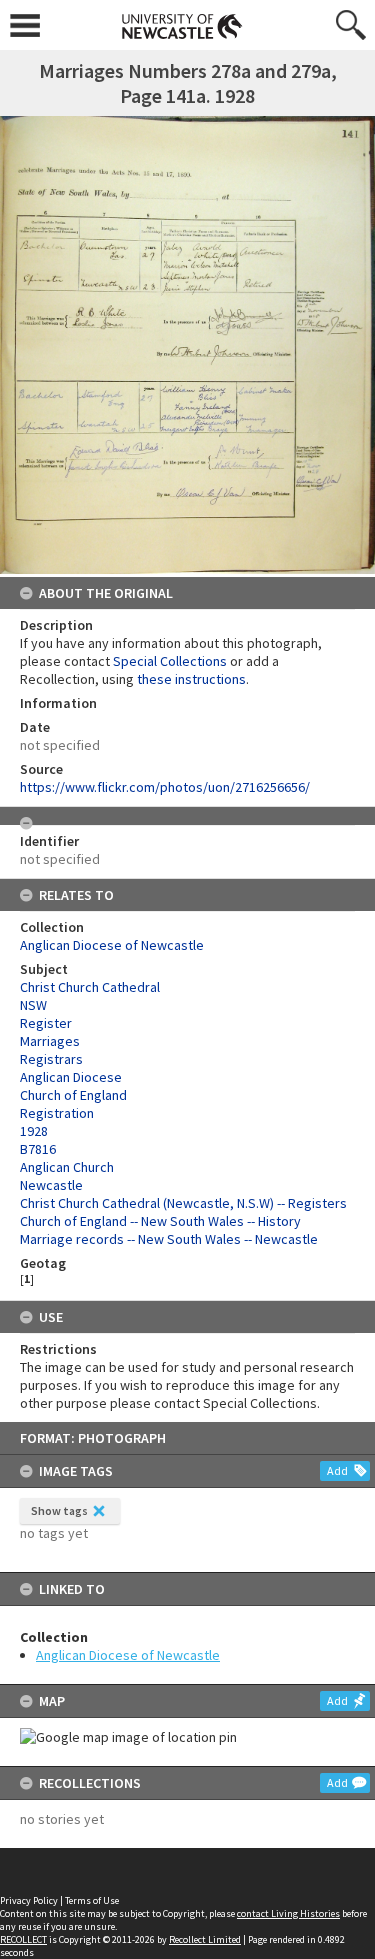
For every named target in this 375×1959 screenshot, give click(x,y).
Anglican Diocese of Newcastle (128, 1655)
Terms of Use (92, 1900)
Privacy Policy (29, 1900)
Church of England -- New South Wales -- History (160, 1221)
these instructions (191, 679)
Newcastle (51, 1185)
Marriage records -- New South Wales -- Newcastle (169, 1239)
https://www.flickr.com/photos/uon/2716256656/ (165, 787)
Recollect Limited (205, 1939)
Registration (57, 1113)
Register (46, 1023)
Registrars (51, 1059)
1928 (34, 1131)
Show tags (59, 1510)
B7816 (38, 1149)
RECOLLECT (23, 1939)
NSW (33, 1005)
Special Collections (170, 661)
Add (337, 1470)
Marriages (50, 1041)
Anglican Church (67, 1167)
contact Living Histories (288, 1913)
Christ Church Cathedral (90, 987)
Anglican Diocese (71, 1077)
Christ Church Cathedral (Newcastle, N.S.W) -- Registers (183, 1203)
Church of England (73, 1095)
